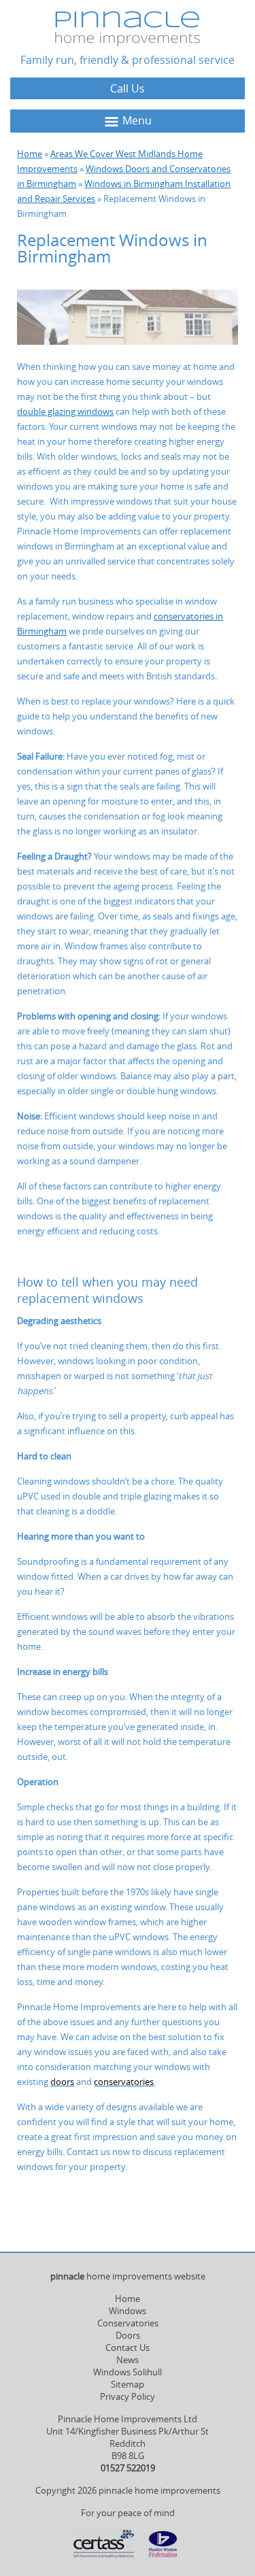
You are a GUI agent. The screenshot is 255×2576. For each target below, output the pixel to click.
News (128, 2360)
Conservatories (128, 2323)
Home (30, 154)
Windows (128, 2311)
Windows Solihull (128, 2372)
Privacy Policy (128, 2396)
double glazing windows (65, 411)
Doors (128, 2335)
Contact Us (128, 2348)
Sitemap (128, 2384)
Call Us (128, 88)
